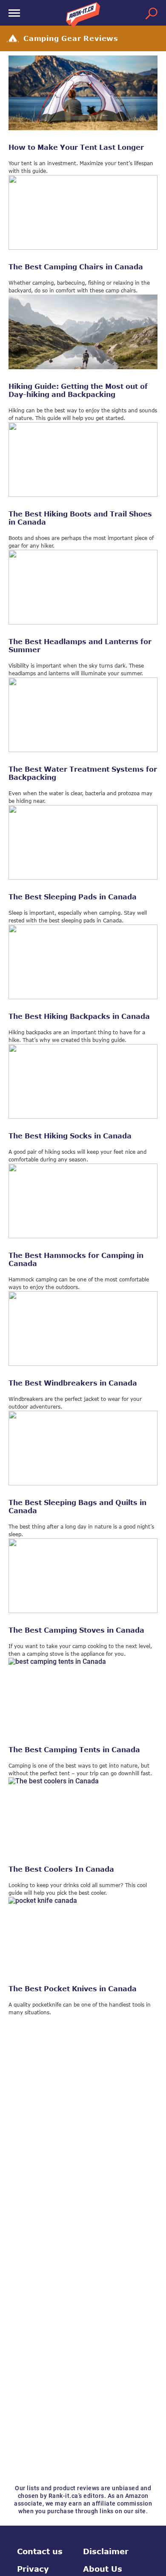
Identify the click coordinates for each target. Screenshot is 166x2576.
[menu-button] (14, 13)
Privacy (33, 2569)
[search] (152, 13)
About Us (103, 2569)
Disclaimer (106, 2551)
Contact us (40, 2551)
